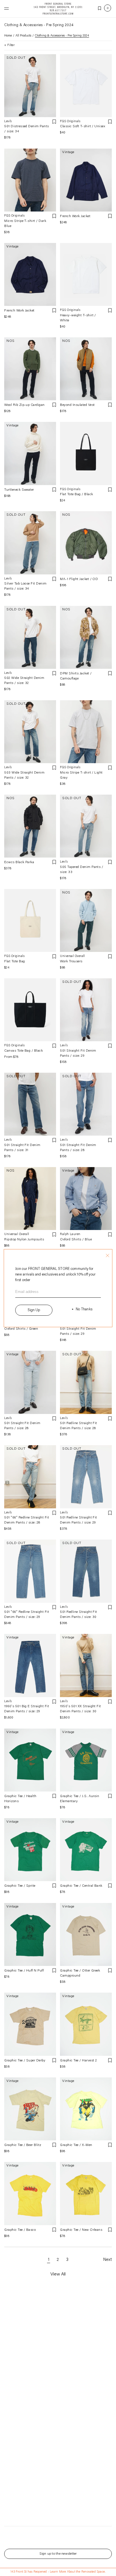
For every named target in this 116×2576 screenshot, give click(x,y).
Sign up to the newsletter (58, 2554)
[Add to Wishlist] (54, 122)
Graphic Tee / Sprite (20, 1886)
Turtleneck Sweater (19, 490)
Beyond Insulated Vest (77, 405)
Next (107, 2260)
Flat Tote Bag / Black (76, 494)
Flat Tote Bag (14, 961)
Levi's (8, 121)
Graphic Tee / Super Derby (25, 2061)
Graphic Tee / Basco (20, 2230)
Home (8, 36)
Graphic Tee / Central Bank (81, 1886)
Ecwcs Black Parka (19, 862)
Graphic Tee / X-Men (76, 2145)
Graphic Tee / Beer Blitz (23, 2145)
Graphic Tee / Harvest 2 (78, 2061)
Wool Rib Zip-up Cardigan (24, 405)
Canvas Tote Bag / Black (24, 1051)
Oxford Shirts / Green (21, 1329)
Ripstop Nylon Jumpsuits (24, 1240)
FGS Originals (70, 121)
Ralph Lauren (70, 1234)
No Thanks (84, 1309)
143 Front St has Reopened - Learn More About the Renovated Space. (58, 2572)
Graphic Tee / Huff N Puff (24, 1971)
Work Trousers (71, 961)
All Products (23, 36)
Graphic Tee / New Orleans (81, 2230)
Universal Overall (72, 956)
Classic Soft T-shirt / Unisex (82, 126)
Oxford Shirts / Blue (76, 1240)
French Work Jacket (75, 216)
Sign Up (34, 1310)
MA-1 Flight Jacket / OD (79, 579)
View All (58, 2274)
